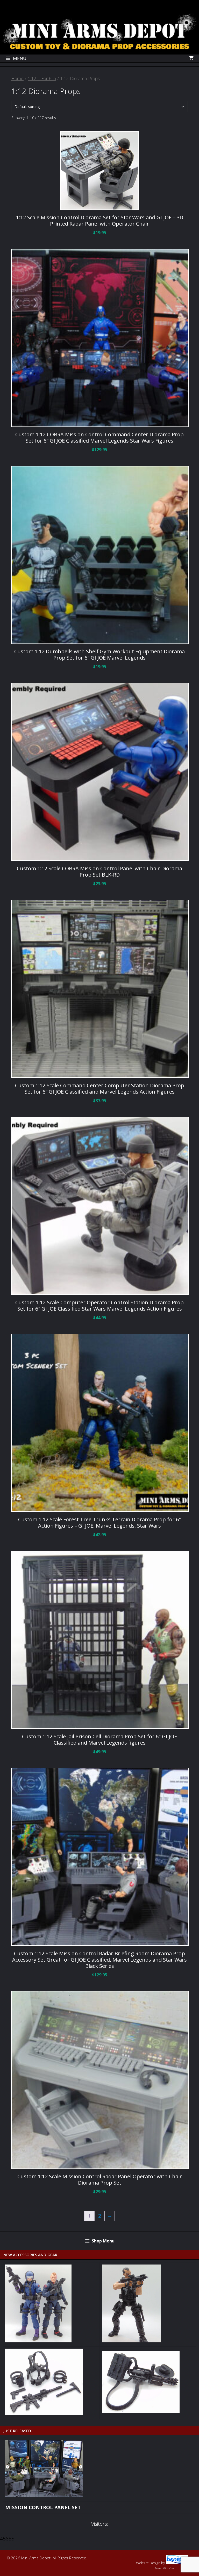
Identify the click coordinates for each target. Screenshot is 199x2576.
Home (17, 78)
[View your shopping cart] (191, 58)
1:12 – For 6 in (42, 78)
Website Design (148, 2563)
